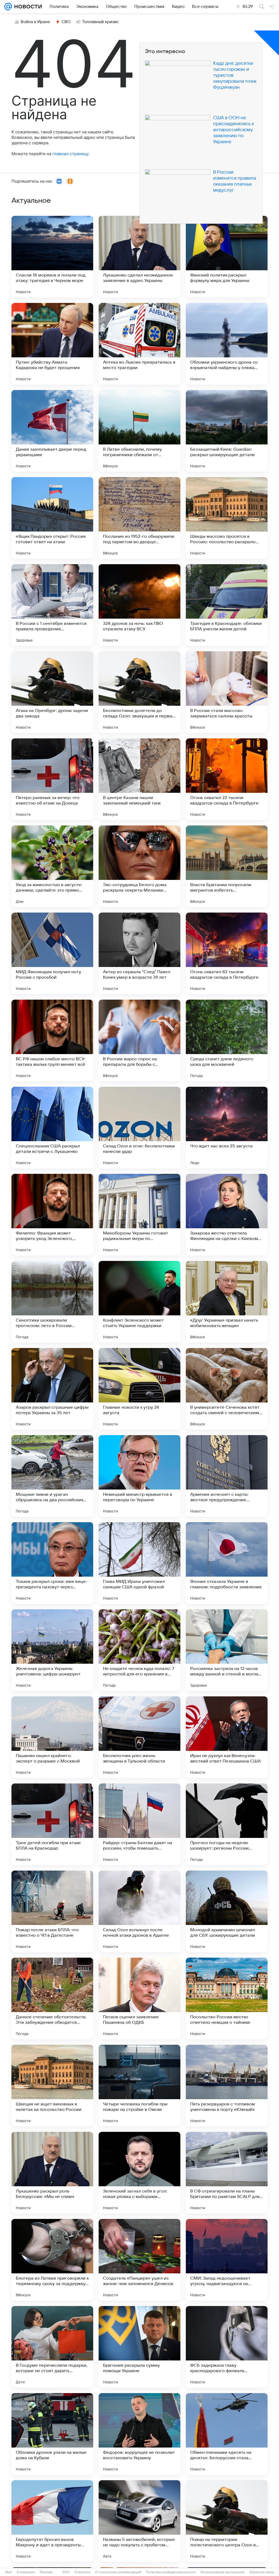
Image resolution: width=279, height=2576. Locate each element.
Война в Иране (35, 22)
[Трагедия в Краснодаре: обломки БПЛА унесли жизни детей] (227, 605)
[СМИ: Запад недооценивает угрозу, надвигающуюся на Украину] (227, 2260)
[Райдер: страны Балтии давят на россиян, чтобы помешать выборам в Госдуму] (139, 1824)
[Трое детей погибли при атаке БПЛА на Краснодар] (52, 1824)
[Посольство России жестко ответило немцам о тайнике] (227, 1998)
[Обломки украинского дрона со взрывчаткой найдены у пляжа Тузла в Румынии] (227, 344)
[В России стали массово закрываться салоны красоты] (227, 692)
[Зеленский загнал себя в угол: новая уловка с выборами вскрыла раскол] (139, 2173)
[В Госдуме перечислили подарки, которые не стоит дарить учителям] (52, 2347)
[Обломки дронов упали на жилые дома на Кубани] (52, 2434)
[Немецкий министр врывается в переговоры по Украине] (139, 1476)
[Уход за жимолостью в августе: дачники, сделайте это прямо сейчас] (52, 866)
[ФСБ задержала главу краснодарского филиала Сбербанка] (227, 2347)
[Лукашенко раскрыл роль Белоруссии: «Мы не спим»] (52, 2173)
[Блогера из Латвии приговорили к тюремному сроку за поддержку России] (52, 2260)
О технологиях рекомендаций (118, 2572)
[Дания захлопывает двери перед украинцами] (52, 431)
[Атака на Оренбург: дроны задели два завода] (52, 692)
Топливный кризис (101, 22)
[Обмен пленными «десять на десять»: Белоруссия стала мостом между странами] (227, 2434)
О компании (26, 2572)
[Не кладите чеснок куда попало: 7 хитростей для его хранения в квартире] (139, 1650)
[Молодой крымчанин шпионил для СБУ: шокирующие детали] (227, 1911)
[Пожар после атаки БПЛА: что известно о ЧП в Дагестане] (52, 1911)
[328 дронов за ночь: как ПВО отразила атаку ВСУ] (139, 605)
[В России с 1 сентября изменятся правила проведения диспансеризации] (52, 605)
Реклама (46, 2572)
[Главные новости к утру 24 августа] (139, 1389)
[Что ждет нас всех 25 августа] (227, 1128)
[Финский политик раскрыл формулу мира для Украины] (227, 257)
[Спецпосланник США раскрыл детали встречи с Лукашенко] (52, 1128)
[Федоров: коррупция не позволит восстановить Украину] (139, 2434)
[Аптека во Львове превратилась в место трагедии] (139, 344)
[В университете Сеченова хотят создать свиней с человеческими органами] (227, 1389)
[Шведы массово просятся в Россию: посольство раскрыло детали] (227, 518)
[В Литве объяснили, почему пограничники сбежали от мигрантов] (139, 431)
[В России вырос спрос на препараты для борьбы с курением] (139, 1040)
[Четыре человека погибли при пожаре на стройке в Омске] (139, 2086)
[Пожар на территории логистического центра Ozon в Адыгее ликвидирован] (227, 2521)
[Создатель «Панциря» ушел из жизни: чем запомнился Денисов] (139, 2260)
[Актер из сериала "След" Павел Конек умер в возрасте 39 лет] (139, 953)
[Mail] (8, 7)
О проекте (82, 2572)
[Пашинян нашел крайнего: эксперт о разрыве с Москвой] (52, 1737)
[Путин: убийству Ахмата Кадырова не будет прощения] (52, 344)
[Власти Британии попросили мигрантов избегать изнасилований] (227, 866)
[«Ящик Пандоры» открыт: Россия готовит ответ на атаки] (52, 518)
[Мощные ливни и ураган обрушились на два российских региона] (52, 1476)
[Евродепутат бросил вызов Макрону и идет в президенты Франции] (52, 2521)
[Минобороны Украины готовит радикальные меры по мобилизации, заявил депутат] (139, 1215)
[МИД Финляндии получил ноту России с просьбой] (52, 953)
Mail (9, 2572)
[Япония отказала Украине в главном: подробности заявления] (227, 1563)
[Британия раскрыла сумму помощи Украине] (139, 2347)
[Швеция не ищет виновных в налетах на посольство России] (52, 2086)
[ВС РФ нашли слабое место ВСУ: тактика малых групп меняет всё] (52, 1040)
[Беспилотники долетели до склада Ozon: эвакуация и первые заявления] (139, 692)
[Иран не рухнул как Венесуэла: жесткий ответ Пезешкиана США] (227, 1737)
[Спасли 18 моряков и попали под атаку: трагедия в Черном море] (52, 257)
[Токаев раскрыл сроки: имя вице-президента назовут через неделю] (52, 1563)
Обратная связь (262, 2572)
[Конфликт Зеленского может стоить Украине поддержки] (139, 1302)
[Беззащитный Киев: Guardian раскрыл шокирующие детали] (227, 431)
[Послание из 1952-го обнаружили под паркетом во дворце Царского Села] (139, 518)
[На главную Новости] (27, 7)
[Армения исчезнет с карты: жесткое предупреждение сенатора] (227, 1476)
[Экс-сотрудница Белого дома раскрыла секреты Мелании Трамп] (139, 866)
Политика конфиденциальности (171, 2572)
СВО (66, 22)
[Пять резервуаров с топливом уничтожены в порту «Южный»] (227, 2086)
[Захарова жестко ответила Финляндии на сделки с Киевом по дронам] (227, 1215)
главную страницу (70, 154)
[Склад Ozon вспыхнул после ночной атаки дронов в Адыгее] (139, 1911)
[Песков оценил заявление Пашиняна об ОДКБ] (139, 1998)
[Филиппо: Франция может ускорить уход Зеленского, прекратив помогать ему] (52, 1215)
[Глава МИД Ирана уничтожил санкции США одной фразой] (139, 1563)
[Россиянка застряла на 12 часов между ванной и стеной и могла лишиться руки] (227, 1650)
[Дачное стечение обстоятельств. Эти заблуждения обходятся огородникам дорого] (52, 1998)
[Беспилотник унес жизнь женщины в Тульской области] (139, 1737)
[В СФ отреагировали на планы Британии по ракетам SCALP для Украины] (227, 2173)
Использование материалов (222, 2572)
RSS (66, 2572)
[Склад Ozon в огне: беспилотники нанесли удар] (139, 1128)
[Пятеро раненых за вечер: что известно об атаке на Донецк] (52, 779)
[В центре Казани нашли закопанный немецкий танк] (139, 779)
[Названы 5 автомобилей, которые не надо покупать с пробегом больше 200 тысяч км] (139, 2521)
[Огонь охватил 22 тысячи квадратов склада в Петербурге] (227, 779)
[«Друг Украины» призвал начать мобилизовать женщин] (227, 1302)
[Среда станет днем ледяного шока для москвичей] (227, 1040)
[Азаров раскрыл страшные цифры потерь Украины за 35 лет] (52, 1389)
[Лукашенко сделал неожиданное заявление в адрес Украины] (139, 257)
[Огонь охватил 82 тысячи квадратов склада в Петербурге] (227, 953)
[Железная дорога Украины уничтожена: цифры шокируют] (52, 1650)
